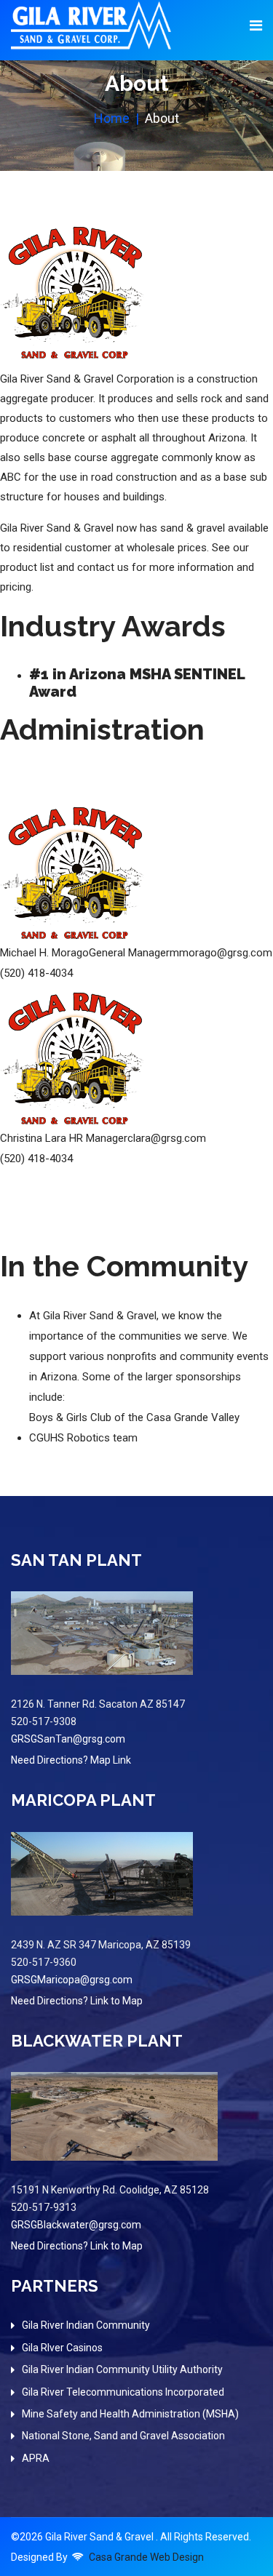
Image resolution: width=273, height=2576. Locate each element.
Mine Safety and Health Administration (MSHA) (130, 2414)
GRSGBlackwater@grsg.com (76, 2225)
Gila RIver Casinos (62, 2348)
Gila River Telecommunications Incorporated (123, 2392)
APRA (36, 2458)
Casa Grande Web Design (146, 2557)
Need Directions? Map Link (71, 1760)
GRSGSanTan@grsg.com (68, 1739)
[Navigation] (256, 25)
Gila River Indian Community (86, 2325)
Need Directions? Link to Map (77, 2001)
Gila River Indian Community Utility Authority (122, 2369)
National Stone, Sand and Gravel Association (123, 2436)
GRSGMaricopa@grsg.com (72, 1980)
